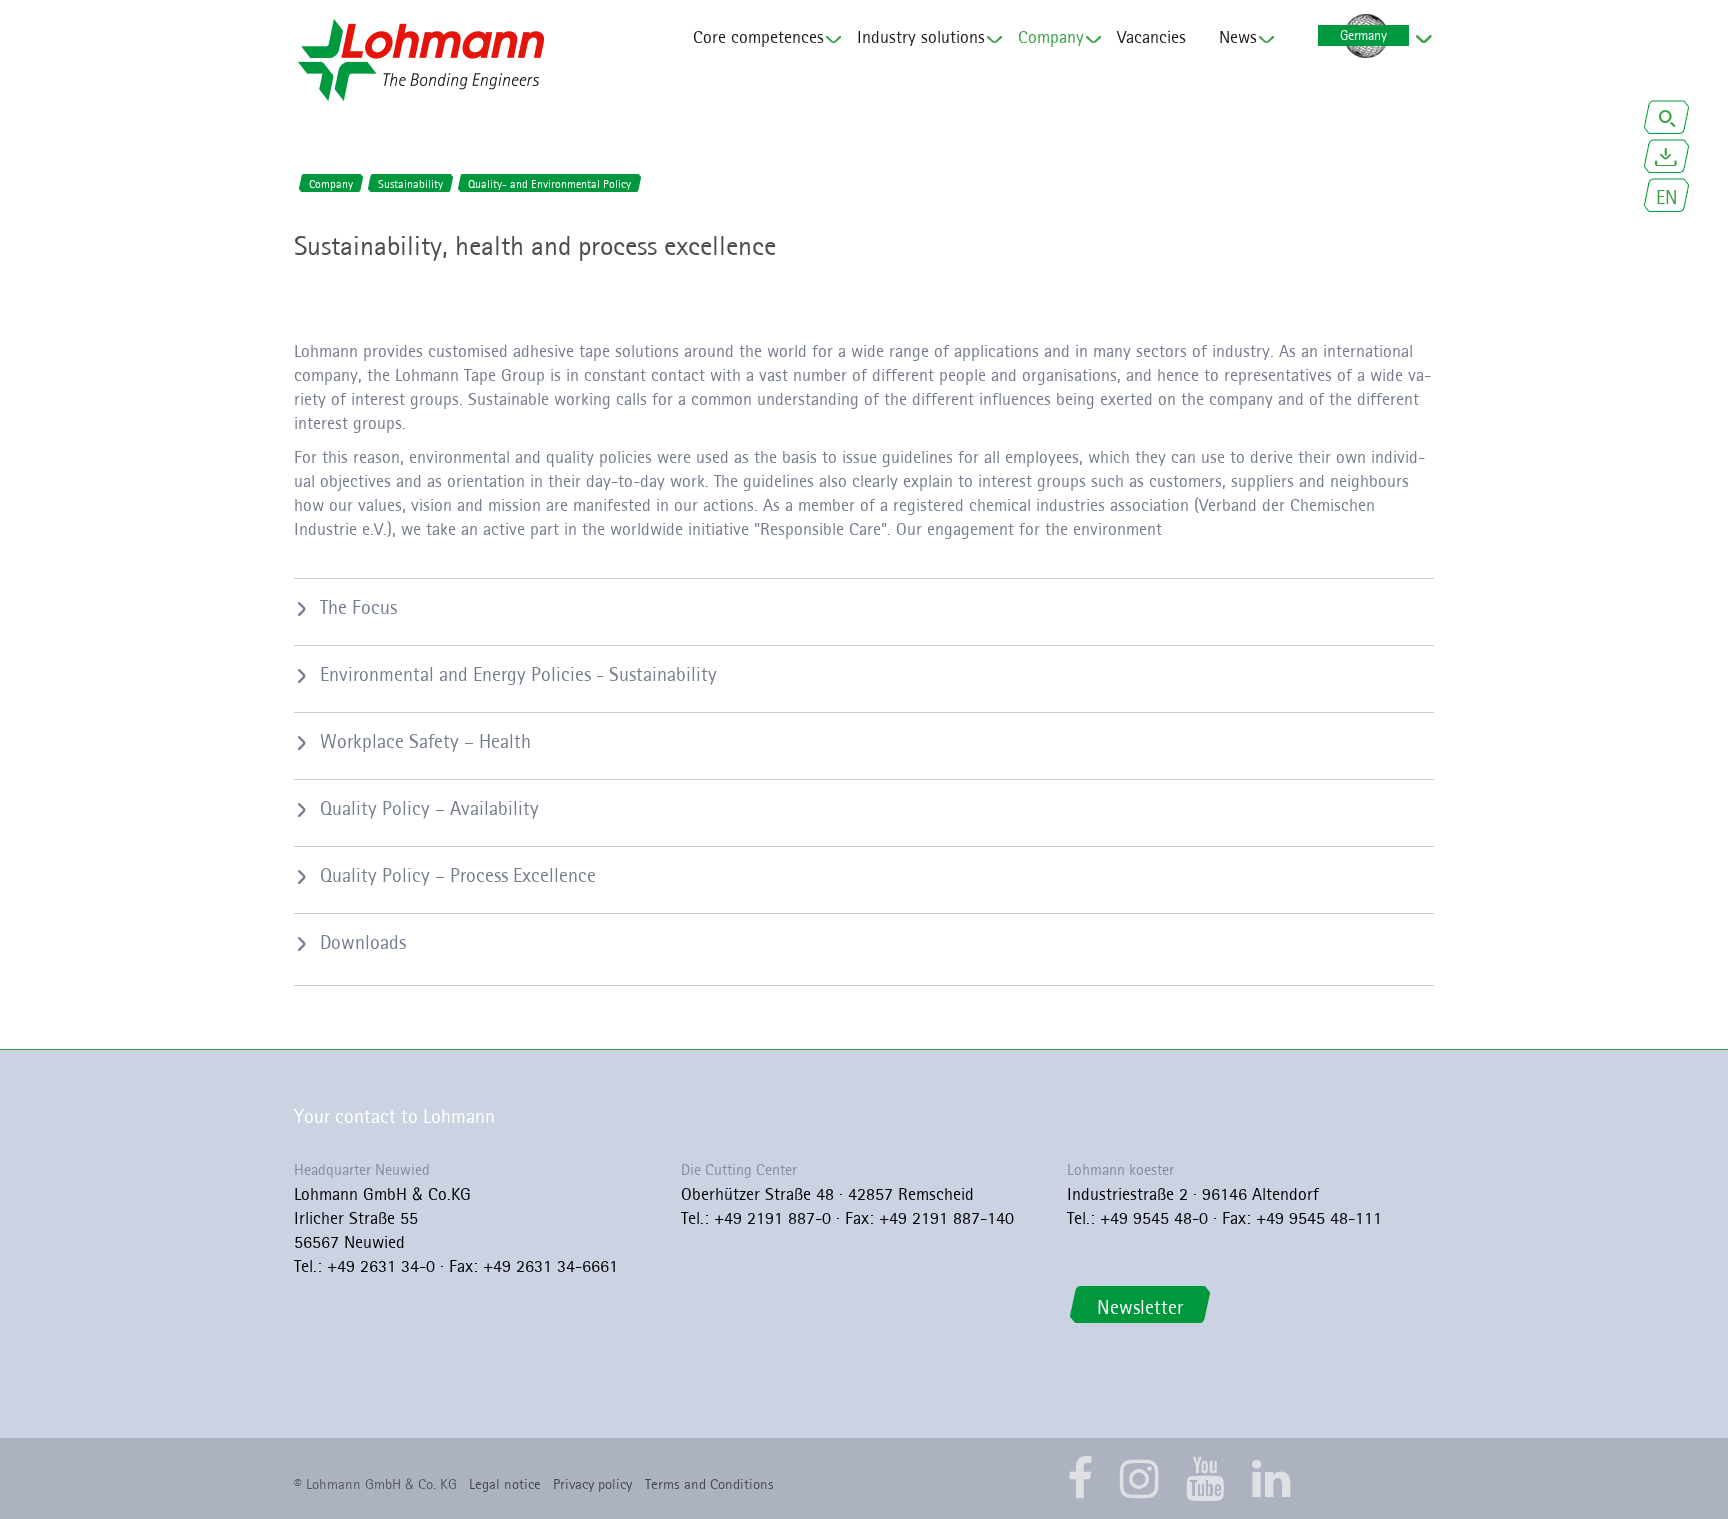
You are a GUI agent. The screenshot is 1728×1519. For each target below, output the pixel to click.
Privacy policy (592, 1484)
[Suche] (1667, 119)
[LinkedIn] (1271, 1478)
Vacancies (1151, 37)
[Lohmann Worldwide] (1363, 36)
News (1238, 37)
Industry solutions (921, 37)
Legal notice (505, 1484)
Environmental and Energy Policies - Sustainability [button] (518, 674)
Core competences (758, 37)
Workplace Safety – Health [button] (425, 741)
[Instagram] (1139, 1478)
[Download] (1667, 158)
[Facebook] (1080, 1478)
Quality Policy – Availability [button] (429, 808)
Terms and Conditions (709, 1484)
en (1667, 197)
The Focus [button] (358, 607)
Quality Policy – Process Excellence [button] (458, 875)
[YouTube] (1205, 1478)
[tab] (864, 607)
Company (1051, 37)
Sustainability (410, 183)
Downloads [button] (363, 942)
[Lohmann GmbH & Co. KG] (421, 60)
